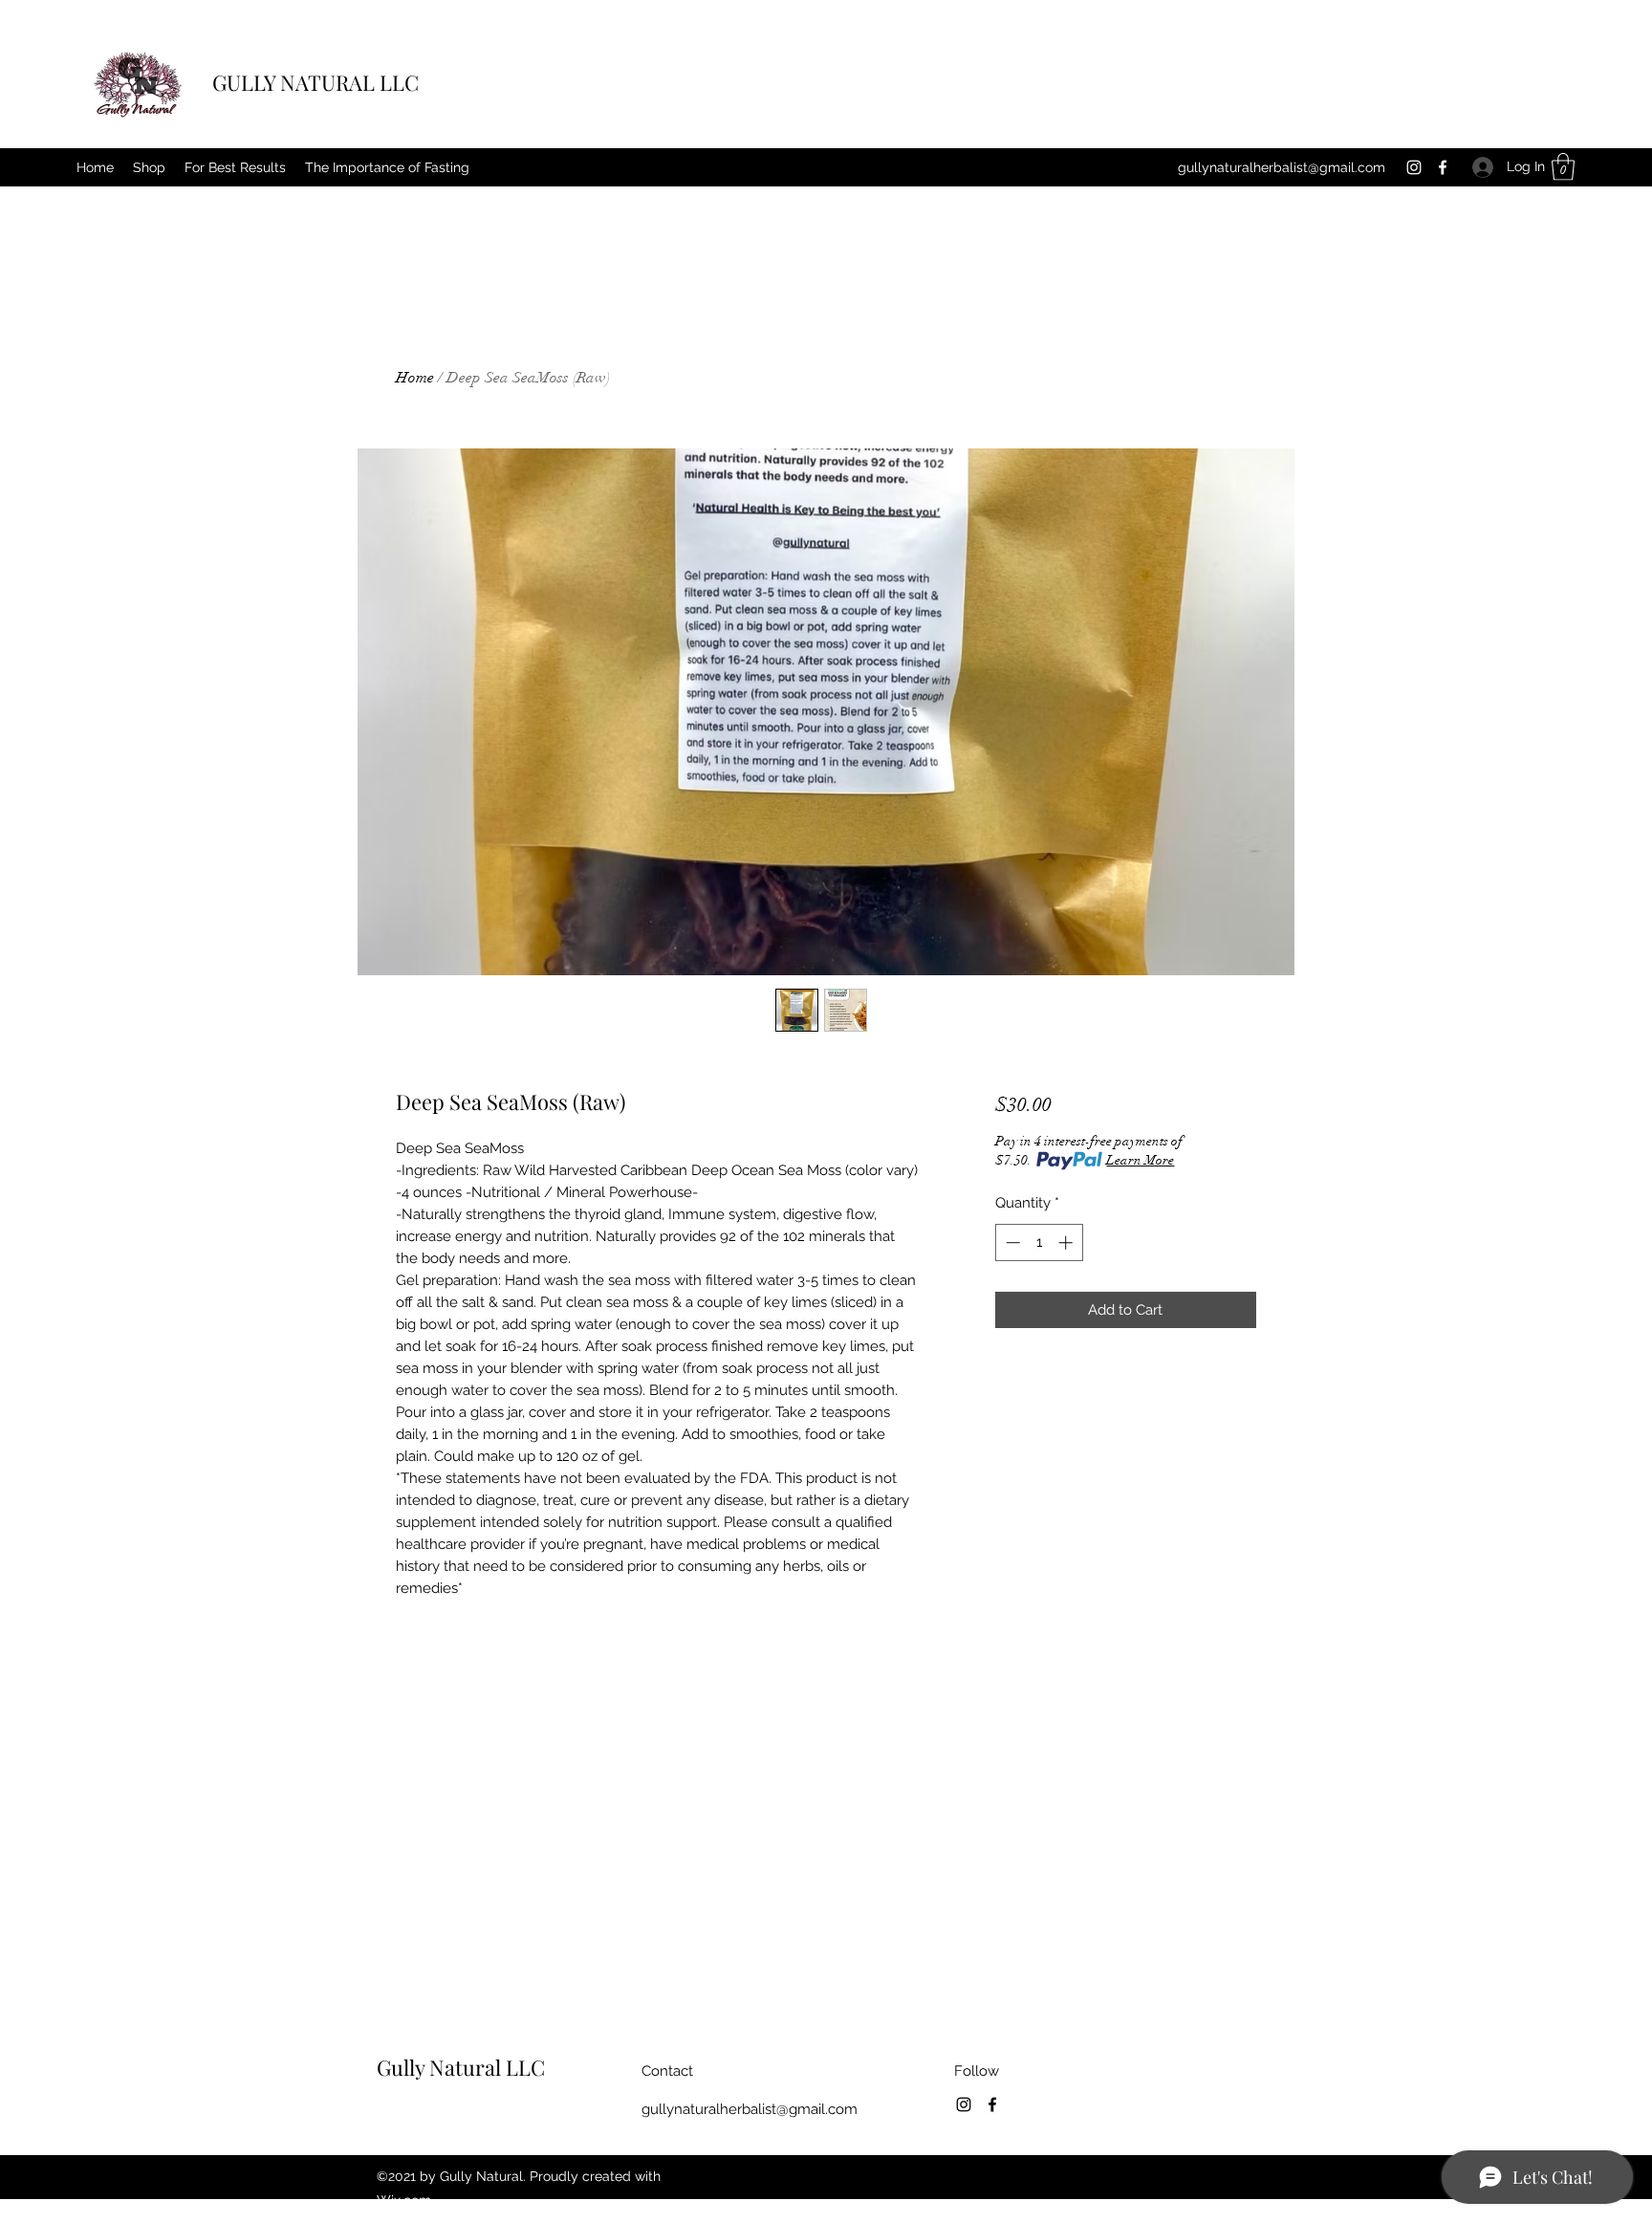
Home (415, 378)
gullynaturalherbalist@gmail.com (1282, 167)
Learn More (1140, 1160)
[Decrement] (1011, 1242)
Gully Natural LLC (461, 2067)
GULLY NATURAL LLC (315, 82)
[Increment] (1067, 1242)
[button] (1563, 167)
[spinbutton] (1039, 1242)
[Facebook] (1443, 167)
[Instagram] (1414, 167)
